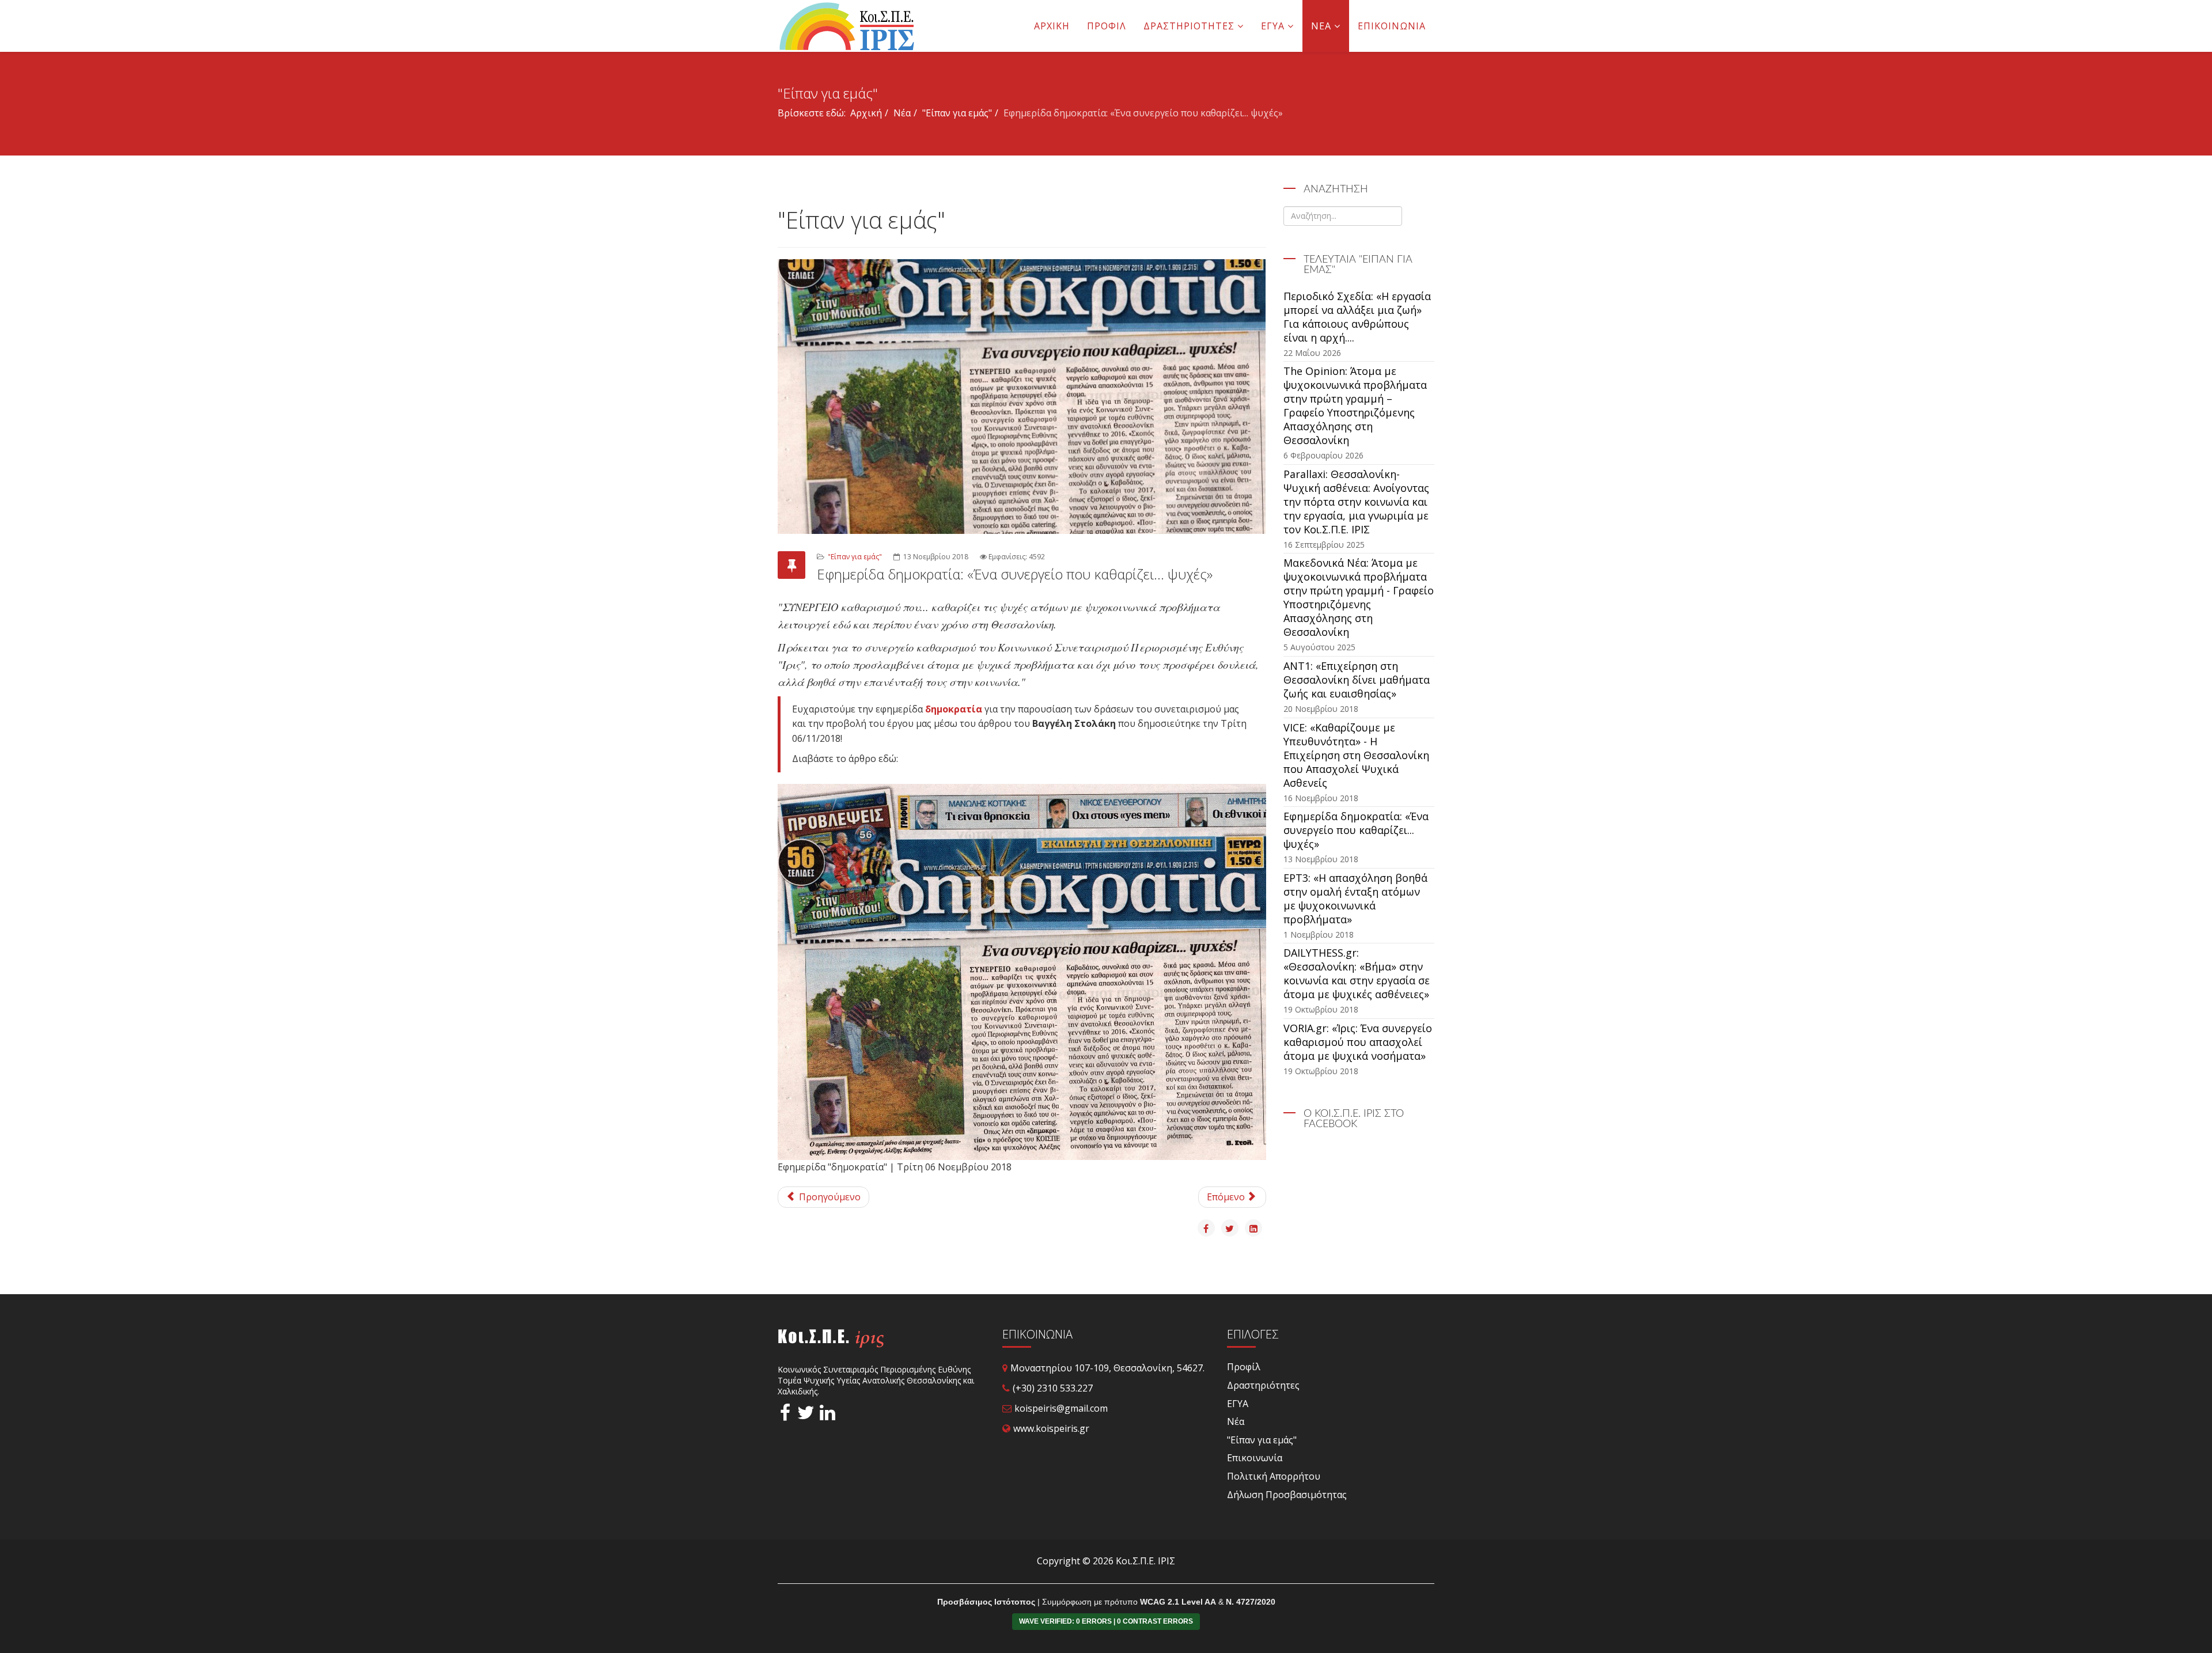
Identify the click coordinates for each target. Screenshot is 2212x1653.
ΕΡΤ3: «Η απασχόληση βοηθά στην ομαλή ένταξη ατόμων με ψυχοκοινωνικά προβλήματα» (1355, 898)
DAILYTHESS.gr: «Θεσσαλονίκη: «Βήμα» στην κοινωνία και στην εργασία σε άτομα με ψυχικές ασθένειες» (1357, 973)
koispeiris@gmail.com (1061, 1408)
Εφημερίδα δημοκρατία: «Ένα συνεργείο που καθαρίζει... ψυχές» (1356, 830)
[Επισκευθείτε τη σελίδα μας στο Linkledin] (827, 1415)
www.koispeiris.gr (1051, 1428)
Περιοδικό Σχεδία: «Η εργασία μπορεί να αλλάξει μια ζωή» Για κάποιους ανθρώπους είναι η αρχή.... (1357, 317)
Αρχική (1052, 26)
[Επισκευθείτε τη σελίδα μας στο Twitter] (804, 1415)
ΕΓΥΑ (1273, 26)
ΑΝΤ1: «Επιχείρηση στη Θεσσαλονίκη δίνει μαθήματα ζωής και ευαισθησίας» (1357, 680)
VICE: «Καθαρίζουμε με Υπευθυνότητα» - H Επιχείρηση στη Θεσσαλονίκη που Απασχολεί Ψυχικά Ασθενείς (1356, 755)
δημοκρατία (954, 709)
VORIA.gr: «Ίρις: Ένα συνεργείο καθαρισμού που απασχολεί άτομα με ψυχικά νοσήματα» (1358, 1042)
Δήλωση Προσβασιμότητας (1287, 1495)
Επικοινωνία (1392, 26)
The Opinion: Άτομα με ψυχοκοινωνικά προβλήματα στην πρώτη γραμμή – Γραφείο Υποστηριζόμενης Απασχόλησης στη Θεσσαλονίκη (1355, 405)
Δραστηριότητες (1189, 26)
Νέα (1321, 26)
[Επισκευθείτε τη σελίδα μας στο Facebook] (785, 1415)
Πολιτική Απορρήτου (1274, 1476)
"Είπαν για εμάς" (957, 113)
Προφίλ (1107, 26)
